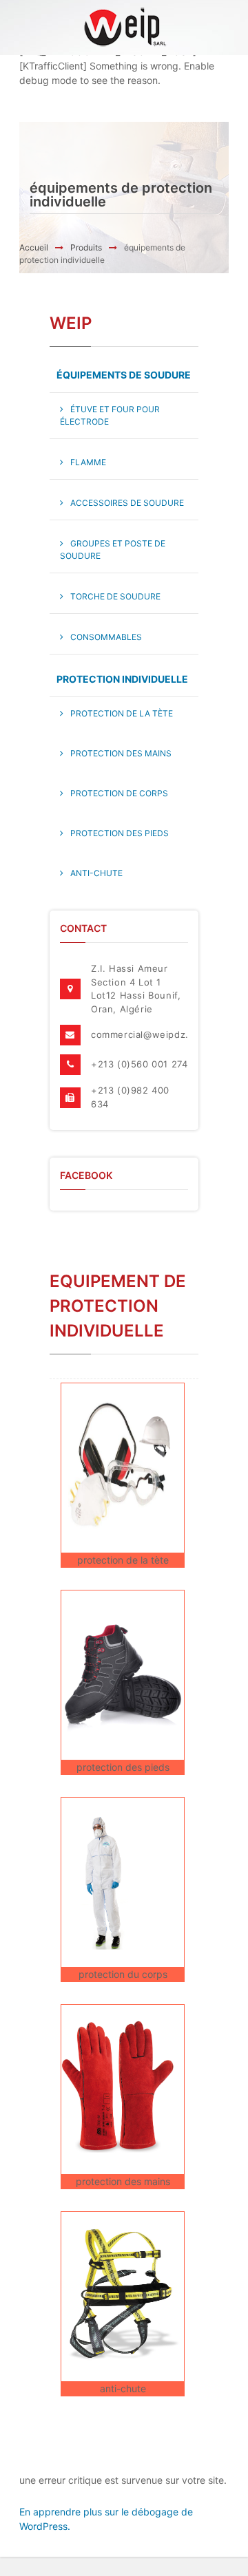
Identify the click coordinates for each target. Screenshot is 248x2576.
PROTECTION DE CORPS (119, 793)
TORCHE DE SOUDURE (115, 596)
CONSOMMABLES (106, 637)
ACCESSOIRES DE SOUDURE (127, 503)
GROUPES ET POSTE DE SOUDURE (113, 550)
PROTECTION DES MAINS (121, 753)
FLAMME (88, 462)
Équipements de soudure (124, 375)
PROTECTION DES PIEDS (120, 833)
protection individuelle (122, 679)
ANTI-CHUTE (96, 873)
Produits (86, 247)
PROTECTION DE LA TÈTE (122, 713)
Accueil (34, 247)
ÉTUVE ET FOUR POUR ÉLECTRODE (110, 415)
